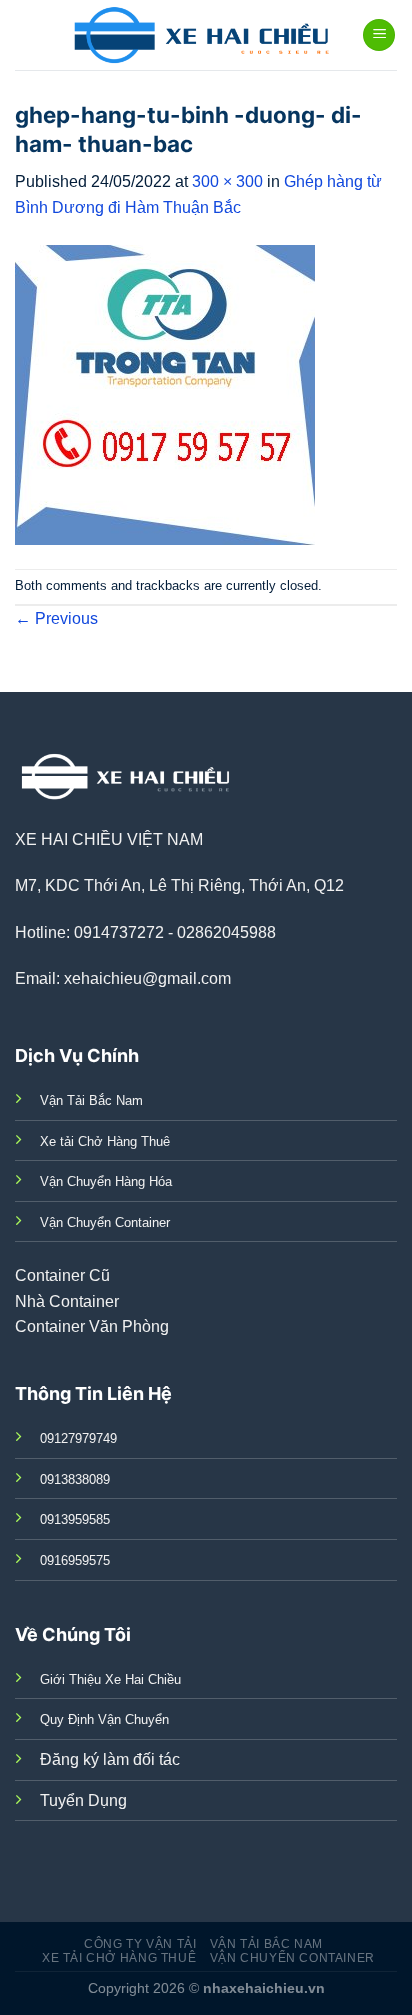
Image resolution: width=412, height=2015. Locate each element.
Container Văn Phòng (92, 1326)
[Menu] (379, 35)
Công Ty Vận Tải (140, 1944)
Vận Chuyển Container (292, 1958)
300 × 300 (227, 181)
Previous (56, 618)
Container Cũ (62, 1275)
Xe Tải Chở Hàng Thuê (119, 1958)
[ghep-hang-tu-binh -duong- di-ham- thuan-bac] (165, 393)
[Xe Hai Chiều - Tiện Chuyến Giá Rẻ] (206, 35)
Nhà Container (67, 1301)
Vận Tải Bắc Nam (266, 1944)
